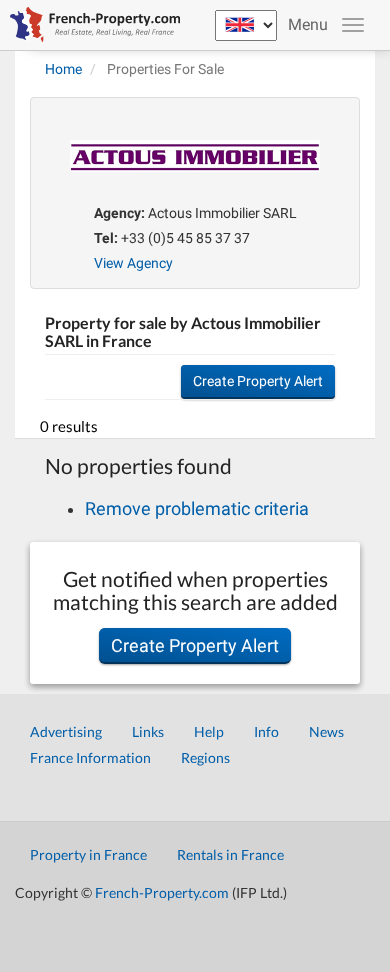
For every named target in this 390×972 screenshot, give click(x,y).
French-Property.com (162, 892)
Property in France (88, 854)
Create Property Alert (258, 381)
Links (148, 731)
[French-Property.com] (90, 25)
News (326, 731)
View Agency (133, 263)
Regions (205, 757)
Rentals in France (230, 854)
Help (209, 731)
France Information (90, 757)
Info (266, 731)
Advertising (66, 731)
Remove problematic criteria (197, 509)
